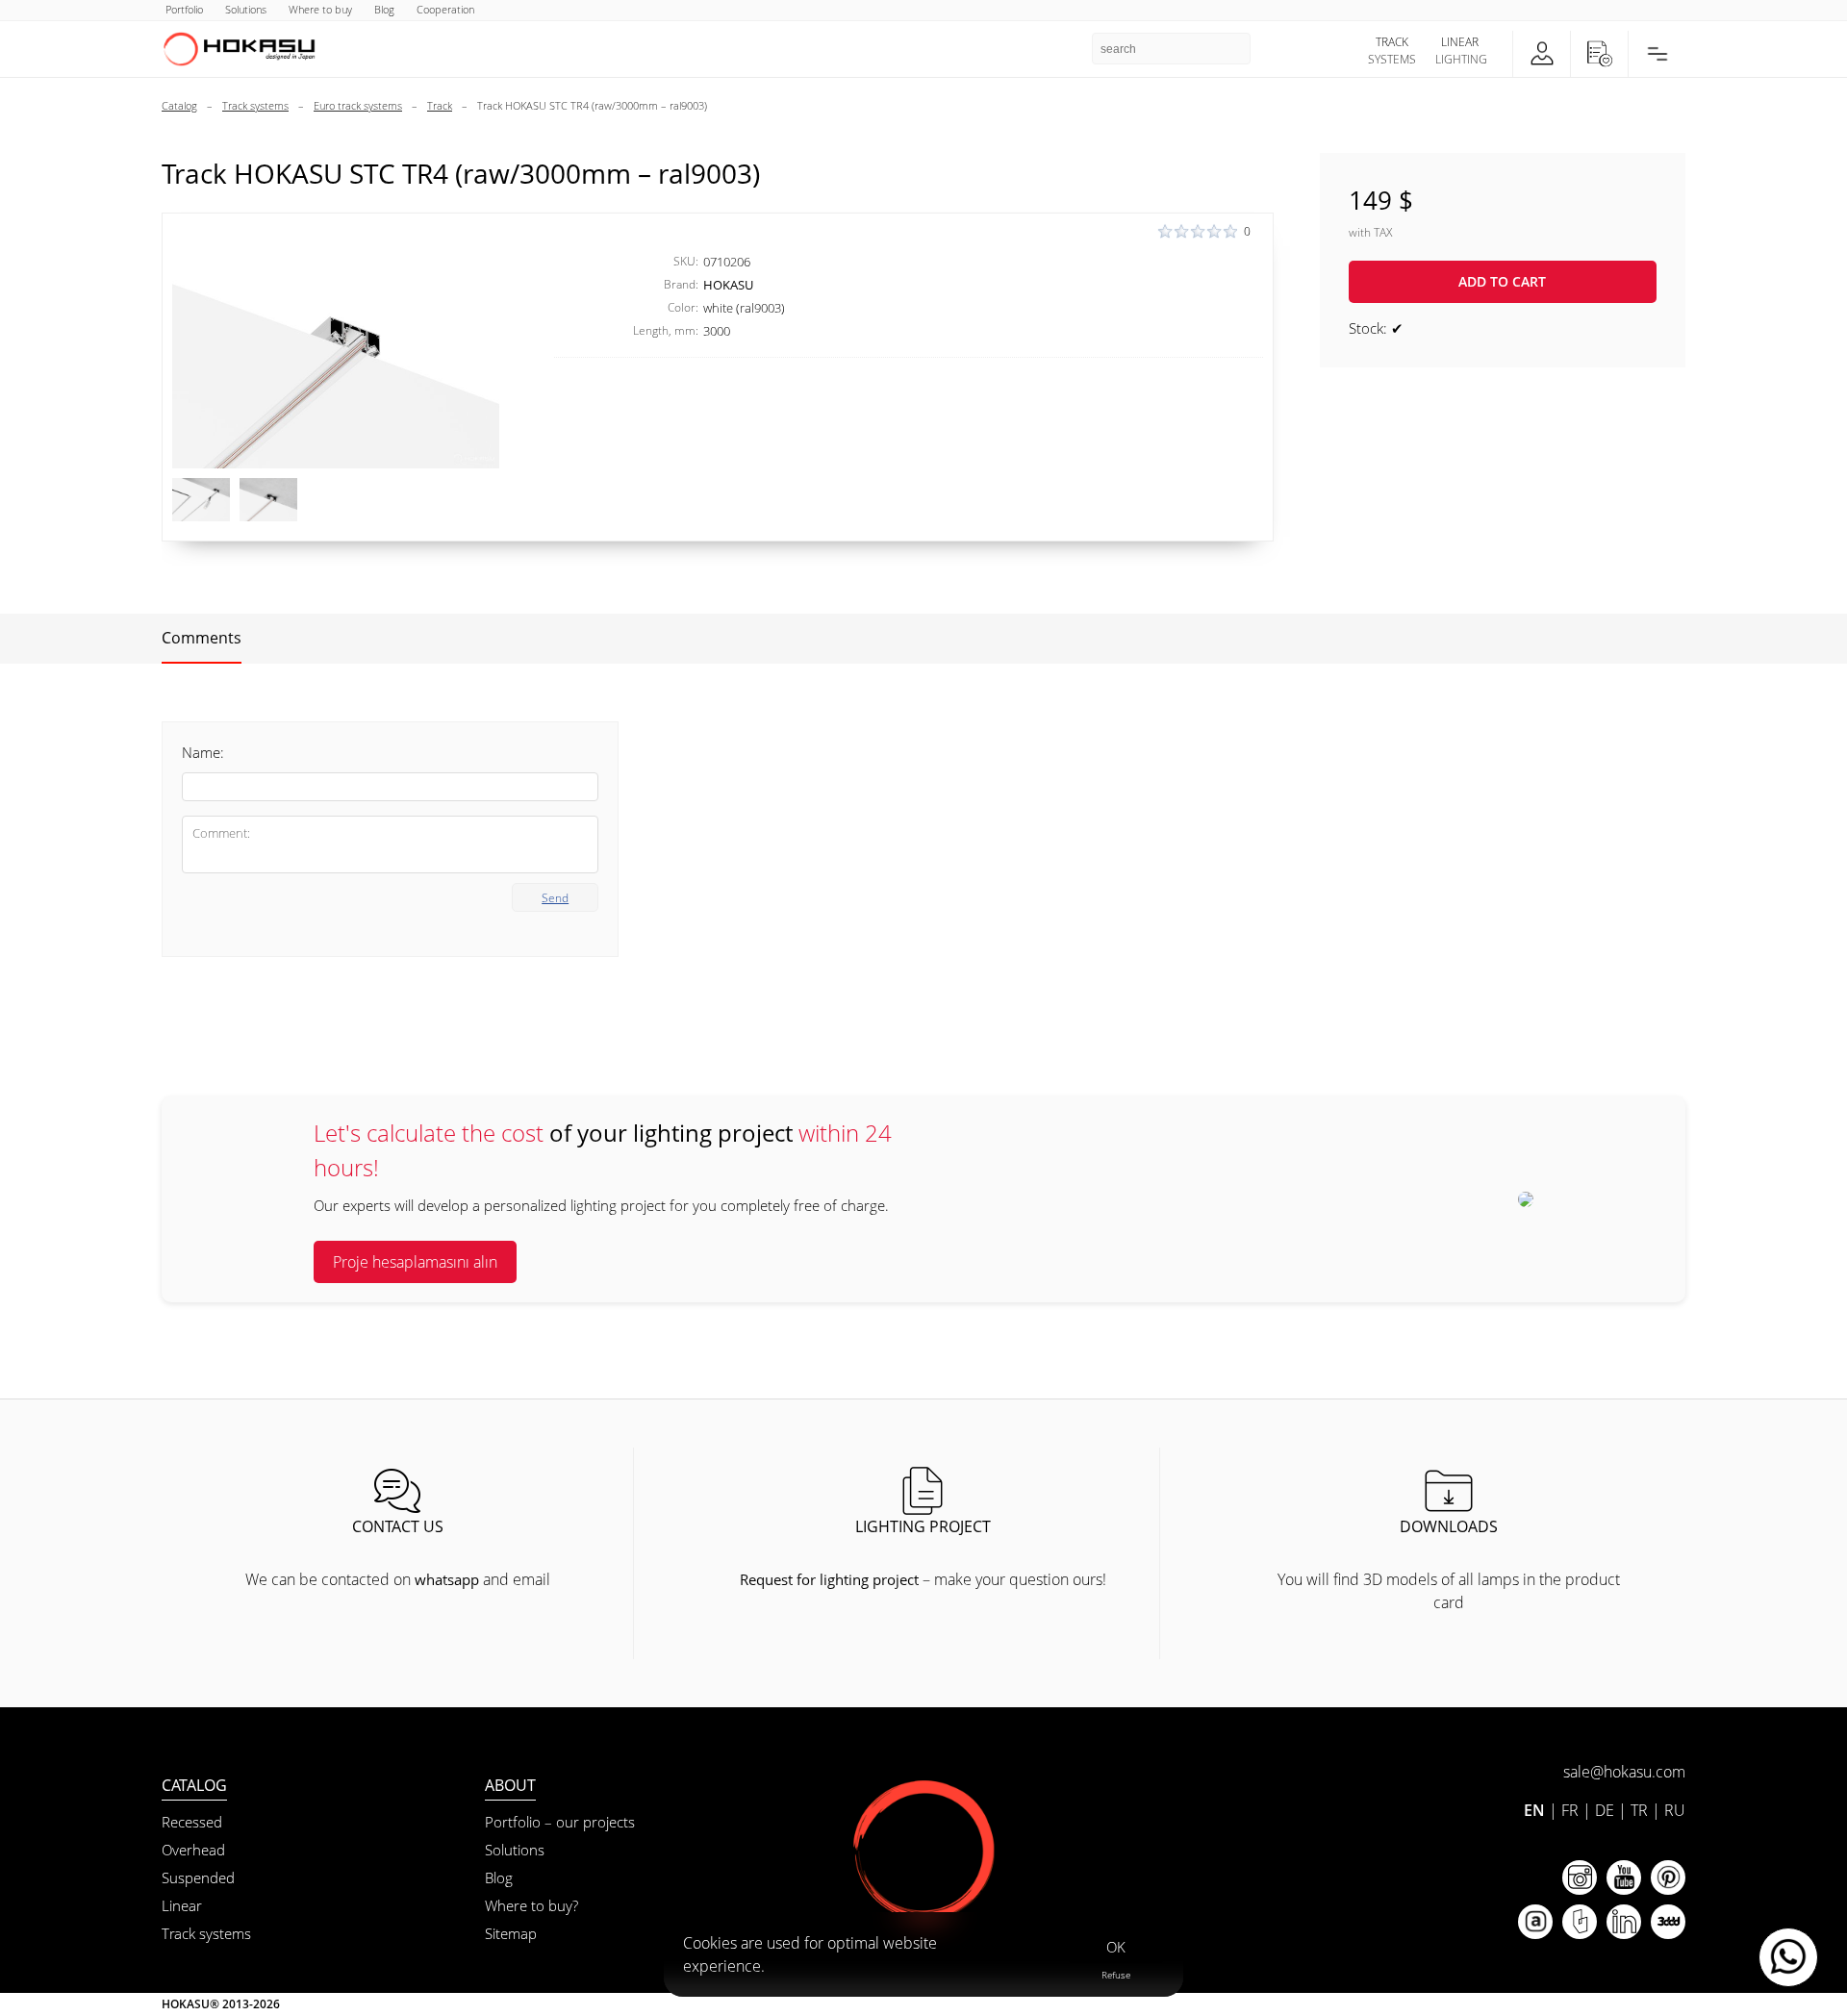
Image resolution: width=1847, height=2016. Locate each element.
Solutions (515, 1850)
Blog (499, 1877)
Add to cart (1502, 281)
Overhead (193, 1850)
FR (1570, 1810)
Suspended (198, 1877)
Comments (202, 638)
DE (1605, 1810)
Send (555, 898)
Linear (182, 1905)
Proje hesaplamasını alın (415, 1262)
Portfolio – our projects (560, 1822)
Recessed (192, 1822)
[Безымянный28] (336, 346)
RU (1675, 1810)
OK (1116, 1947)
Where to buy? (531, 1905)
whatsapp (447, 1579)
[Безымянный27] (268, 500)
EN (1534, 1810)
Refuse (1116, 1975)
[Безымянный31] (201, 500)
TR (1639, 1810)
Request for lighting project (829, 1579)
